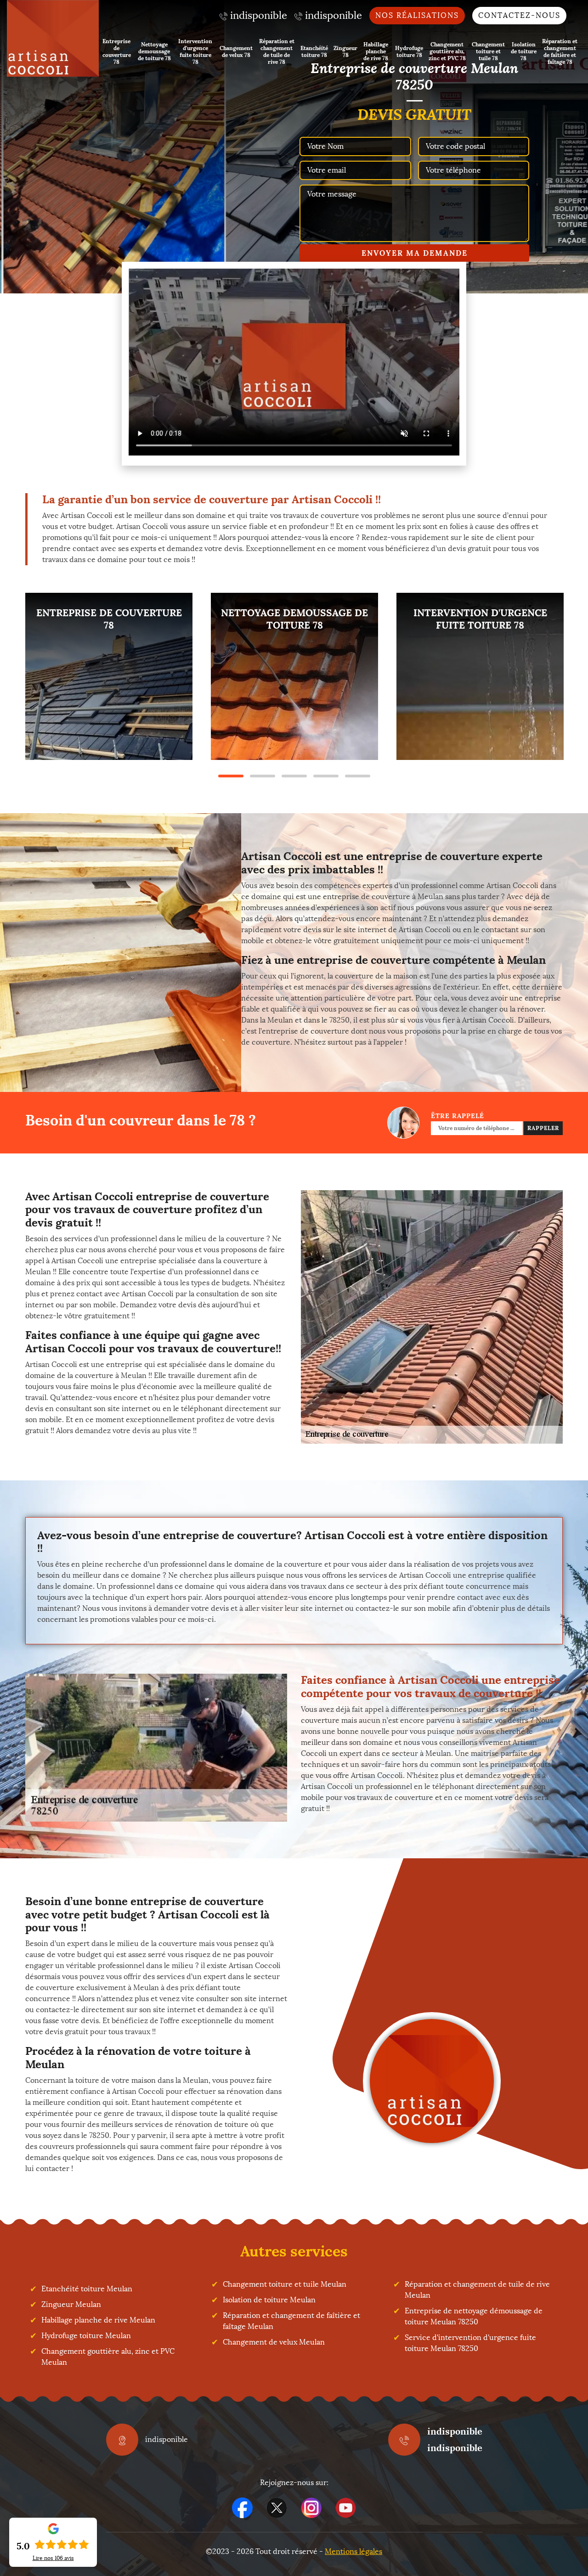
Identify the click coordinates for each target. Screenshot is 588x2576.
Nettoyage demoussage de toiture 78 (154, 51)
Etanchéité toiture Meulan (87, 2289)
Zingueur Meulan (71, 2304)
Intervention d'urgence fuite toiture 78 (195, 51)
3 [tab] (294, 776)
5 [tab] (358, 776)
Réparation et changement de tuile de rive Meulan (477, 2290)
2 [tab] (263, 776)
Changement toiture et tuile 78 (488, 51)
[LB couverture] (53, 38)
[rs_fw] (277, 2508)
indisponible (455, 2431)
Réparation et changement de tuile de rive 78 (277, 51)
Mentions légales (353, 2551)
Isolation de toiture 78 (524, 51)
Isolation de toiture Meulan (269, 2300)
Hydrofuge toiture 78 (409, 51)
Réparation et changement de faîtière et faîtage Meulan (291, 2321)
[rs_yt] (346, 2508)
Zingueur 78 (345, 51)
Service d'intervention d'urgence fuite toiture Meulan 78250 (470, 2343)
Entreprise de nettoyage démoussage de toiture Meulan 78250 (474, 2316)
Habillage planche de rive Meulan (98, 2320)
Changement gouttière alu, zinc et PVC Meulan (108, 2357)
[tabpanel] (109, 676)
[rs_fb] (242, 2508)
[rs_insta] (311, 2508)
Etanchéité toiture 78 (314, 51)
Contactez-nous (519, 15)
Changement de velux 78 (236, 51)
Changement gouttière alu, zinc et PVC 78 (447, 51)
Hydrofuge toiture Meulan (86, 2336)
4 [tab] (326, 776)
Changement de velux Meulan (274, 2342)
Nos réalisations (417, 15)
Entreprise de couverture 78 (117, 51)
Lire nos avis (53, 2558)
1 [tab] (231, 776)
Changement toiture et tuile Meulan (285, 2284)
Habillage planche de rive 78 (376, 51)
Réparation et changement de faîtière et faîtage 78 (560, 51)
